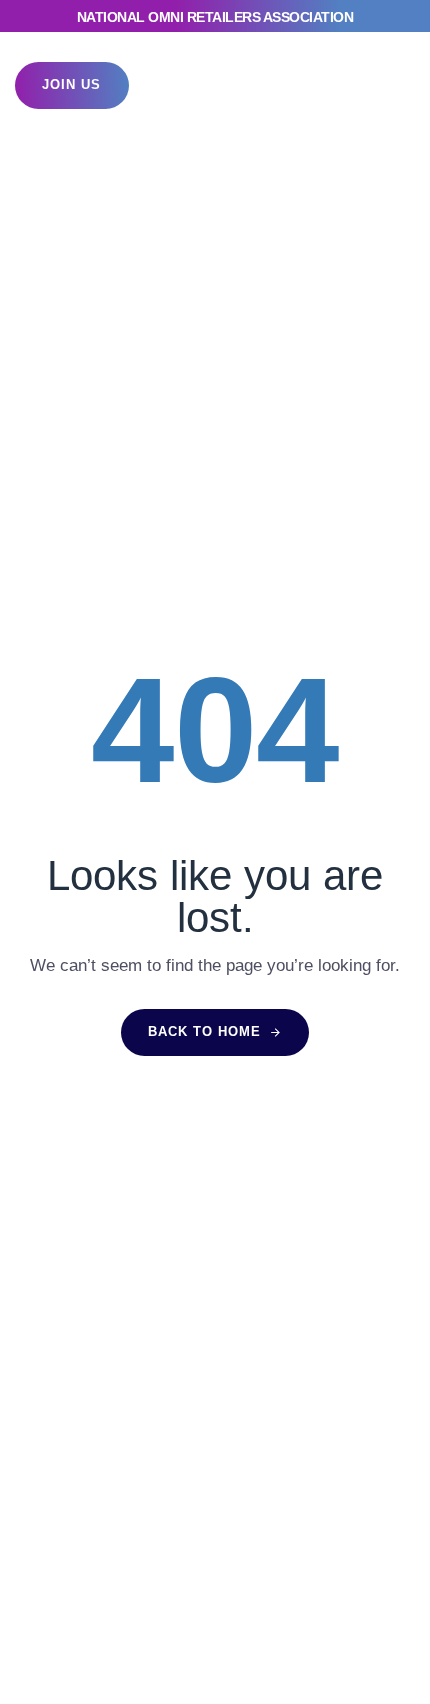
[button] (379, 85)
